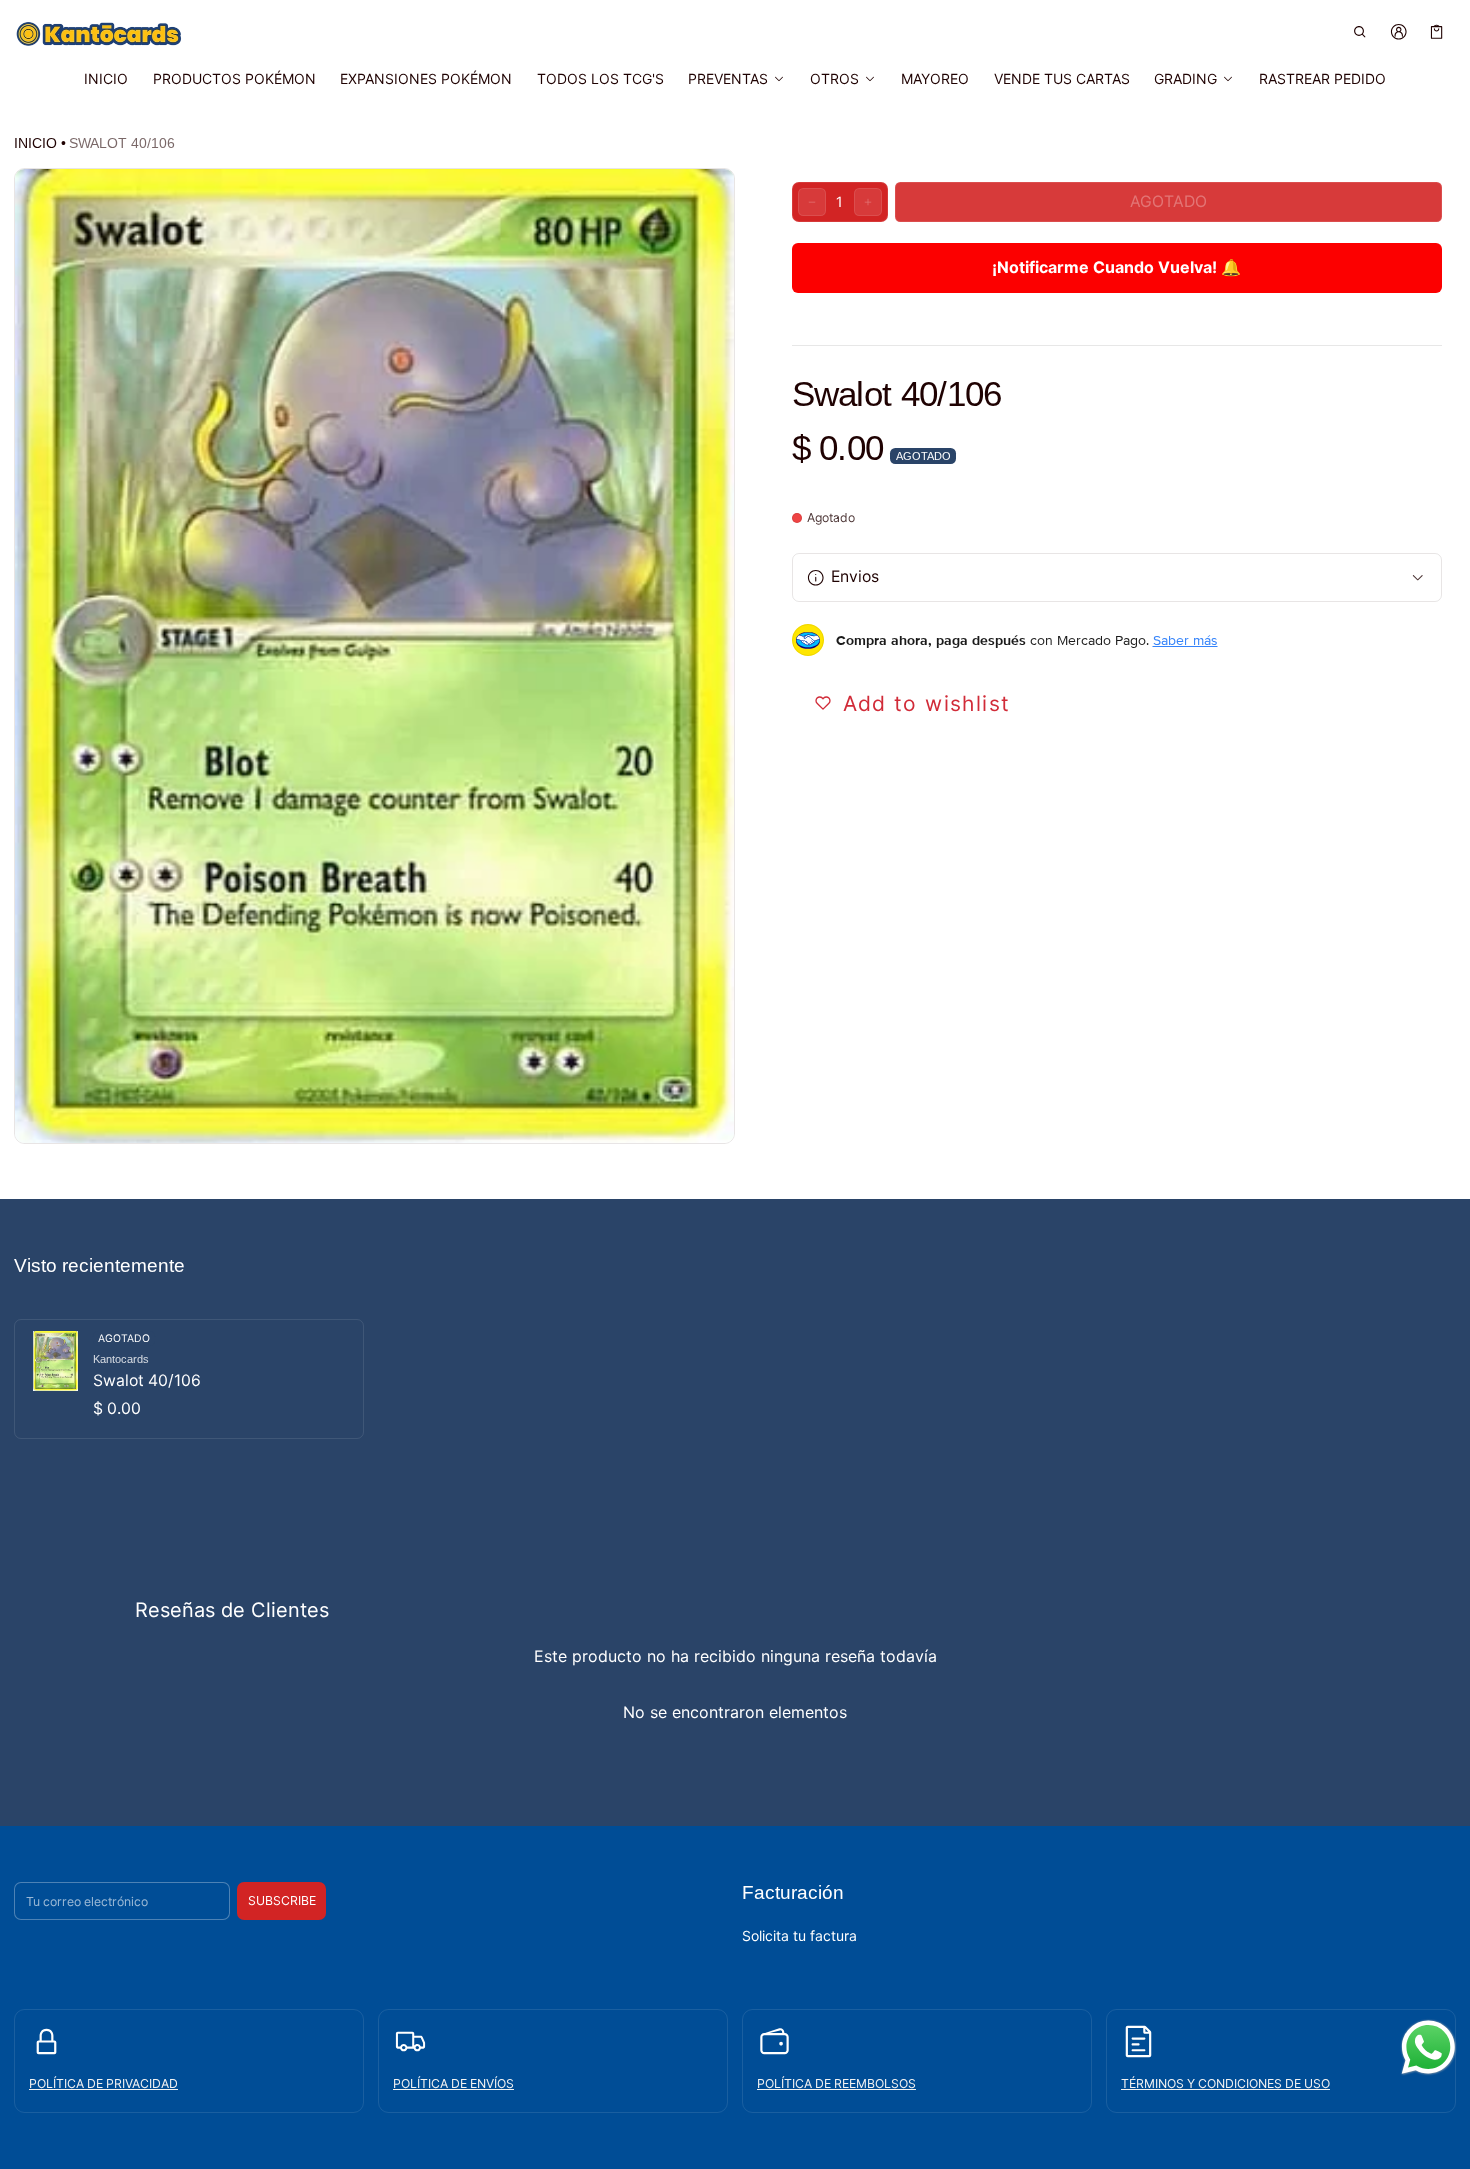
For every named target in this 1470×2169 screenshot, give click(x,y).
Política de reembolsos (836, 2083)
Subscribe (282, 1900)
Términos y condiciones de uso (1225, 2083)
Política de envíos (453, 2083)
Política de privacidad (103, 2083)
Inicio (35, 143)
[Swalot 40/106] (189, 1379)
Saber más (1185, 640)
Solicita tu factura (799, 1935)
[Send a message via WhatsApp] (1428, 2047)
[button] (1360, 31)
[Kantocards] (99, 34)
